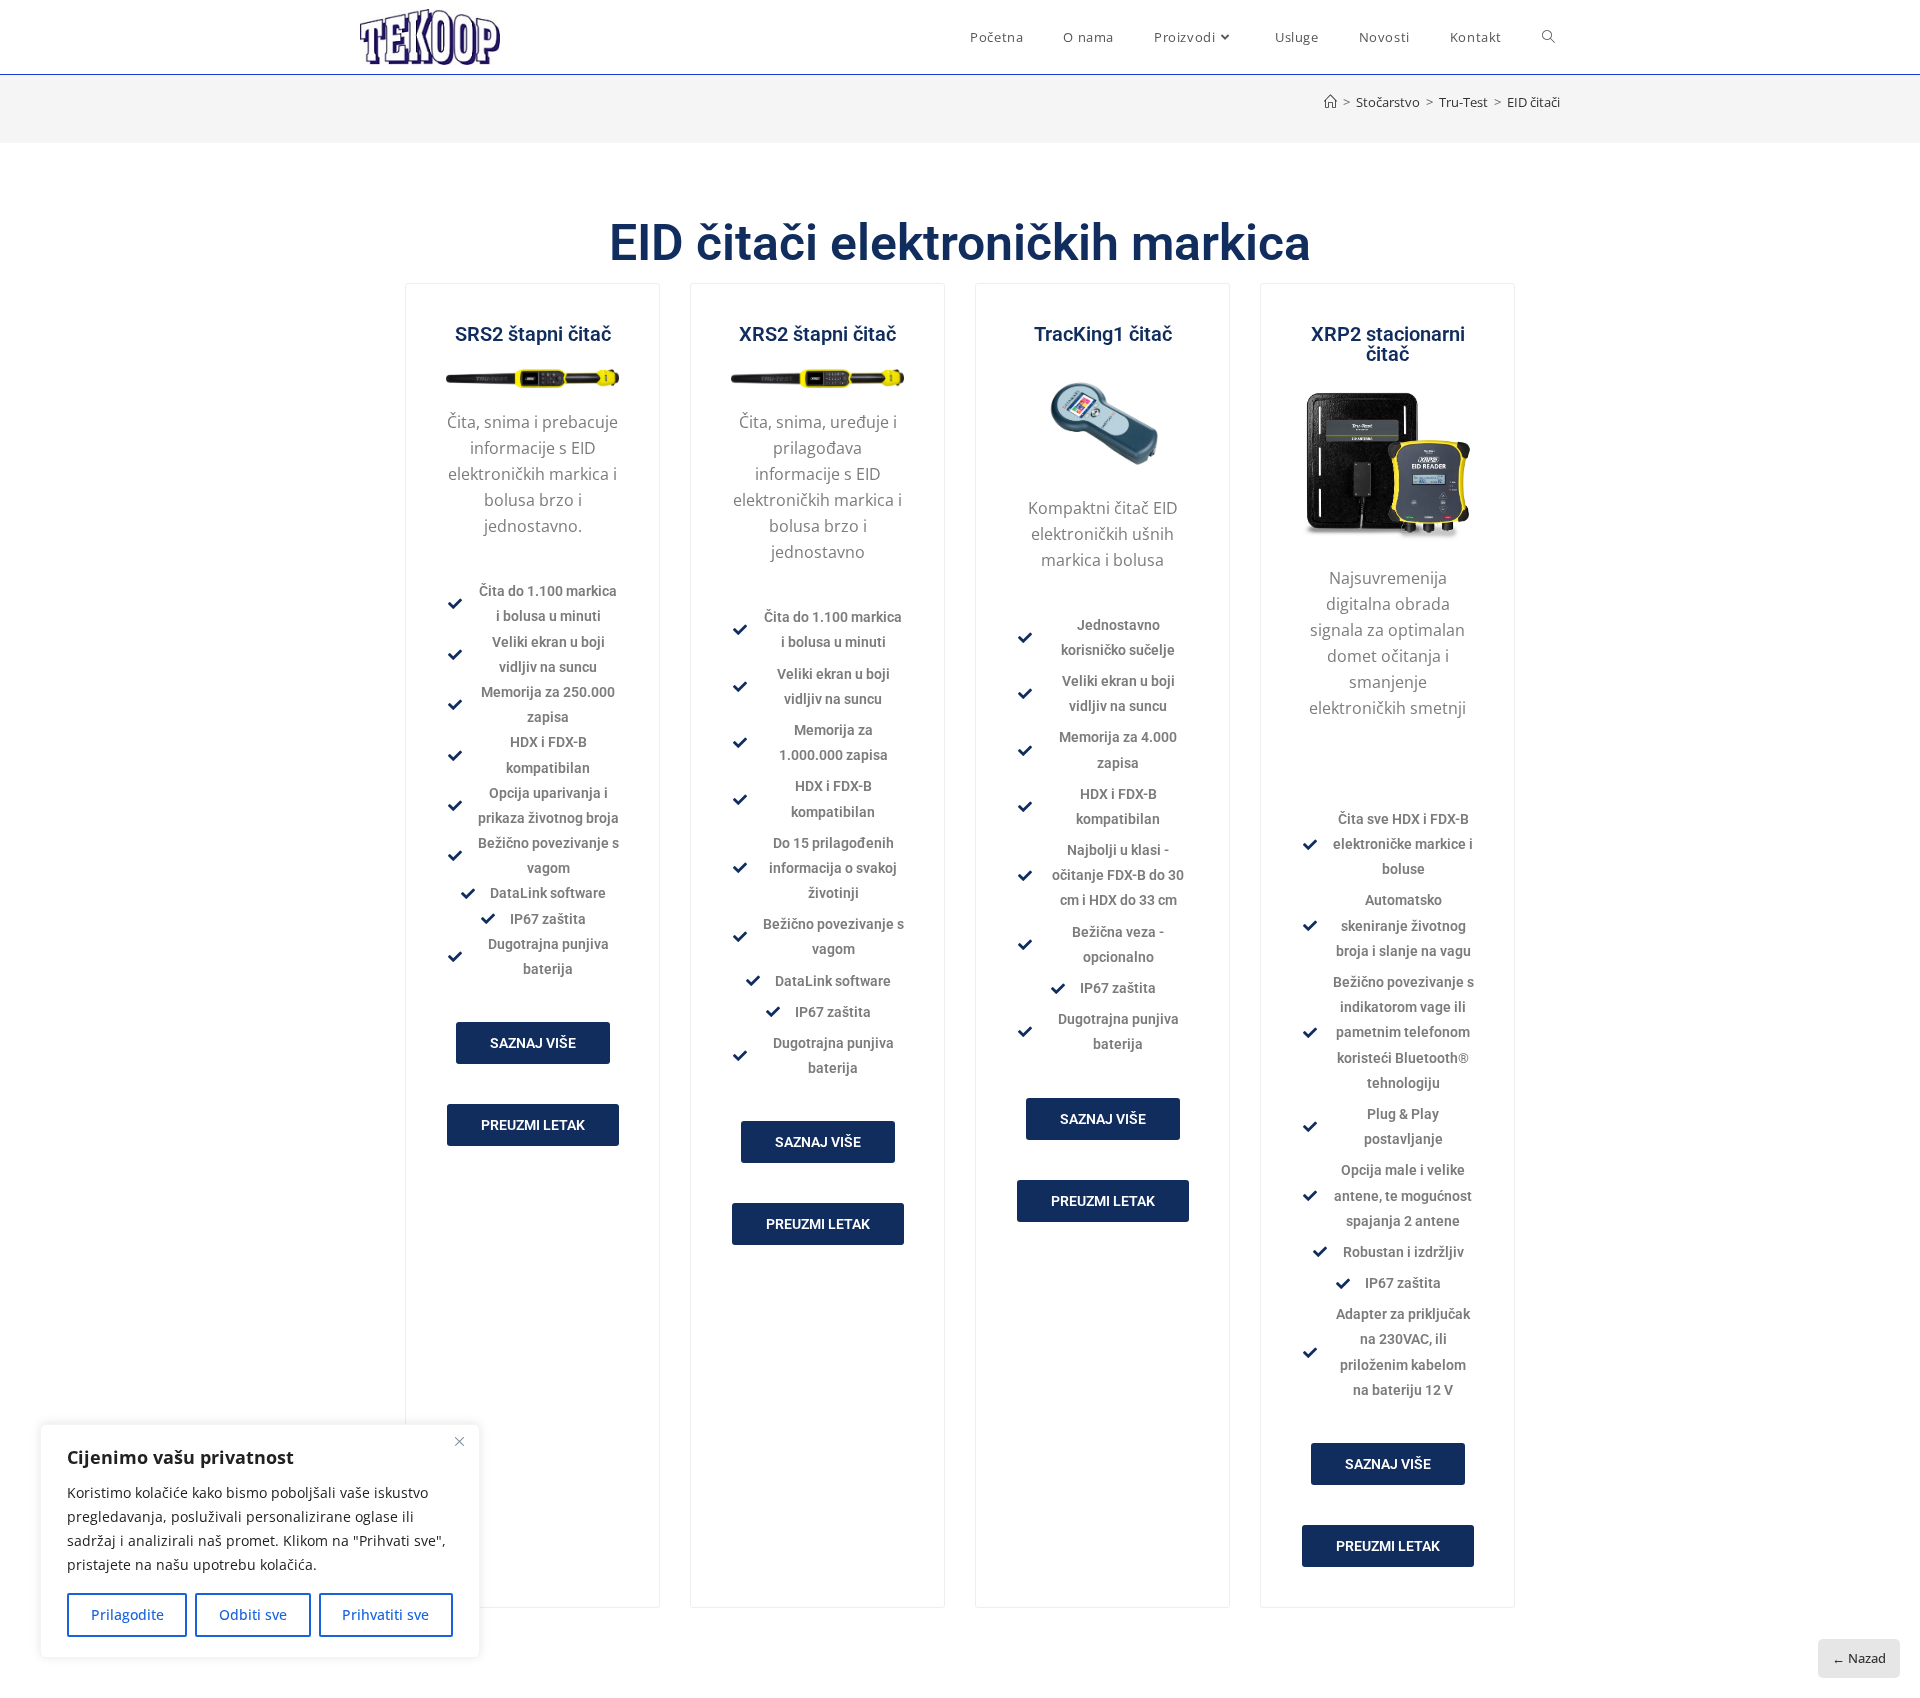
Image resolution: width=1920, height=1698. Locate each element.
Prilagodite (127, 1614)
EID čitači (1533, 102)
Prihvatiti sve (385, 1614)
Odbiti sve (253, 1614)
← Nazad (1859, 1658)
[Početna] (1330, 102)
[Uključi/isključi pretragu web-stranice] (1548, 37)
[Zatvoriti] (459, 1441)
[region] (260, 1541)
